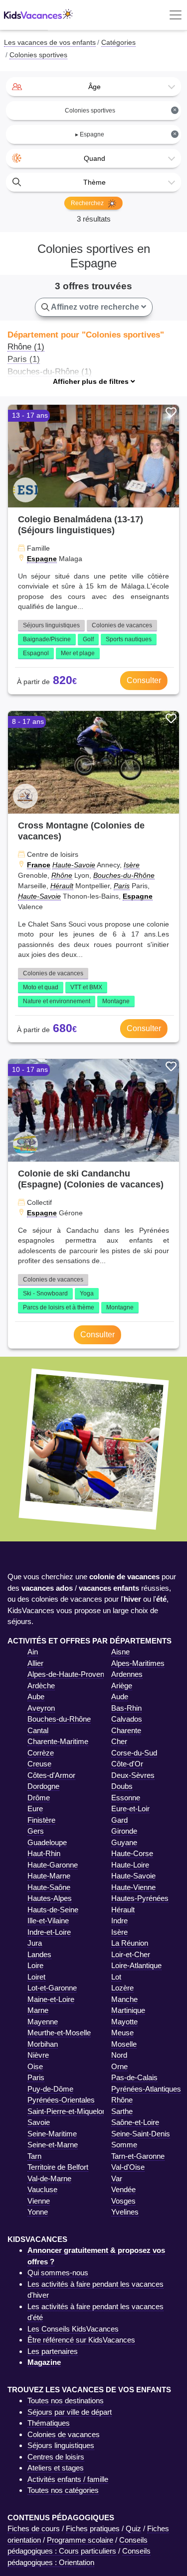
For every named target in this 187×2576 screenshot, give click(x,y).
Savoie (39, 2122)
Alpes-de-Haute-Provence (70, 1674)
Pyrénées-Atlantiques (146, 2089)
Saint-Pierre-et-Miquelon (67, 2111)
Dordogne (43, 1786)
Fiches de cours (34, 2528)
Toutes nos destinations (66, 2400)
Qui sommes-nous (58, 2273)
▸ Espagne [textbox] (126, 134)
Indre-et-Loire (49, 1932)
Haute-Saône (49, 1887)
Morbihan (43, 2044)
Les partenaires (53, 2351)
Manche (124, 1999)
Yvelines (125, 2212)
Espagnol (36, 653)
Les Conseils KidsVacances (73, 2329)
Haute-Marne (49, 1876)
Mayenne (43, 2022)
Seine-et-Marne (53, 2145)
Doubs (122, 1786)
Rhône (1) (26, 347)
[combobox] (93, 87)
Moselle (124, 2044)
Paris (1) (24, 359)
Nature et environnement (57, 1001)
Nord (119, 2055)
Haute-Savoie (74, 865)
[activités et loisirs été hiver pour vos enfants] (38, 15)
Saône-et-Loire (135, 2122)
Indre (119, 1921)
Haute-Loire (130, 1865)
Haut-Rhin (44, 1853)
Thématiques (49, 2423)
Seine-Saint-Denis (141, 2134)
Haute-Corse (132, 1853)
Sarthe (122, 2111)
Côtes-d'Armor (51, 1775)
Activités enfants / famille (68, 2479)
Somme (124, 2145)
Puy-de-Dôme (50, 2089)
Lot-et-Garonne (52, 1988)
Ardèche (41, 1686)
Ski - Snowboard (45, 1293)
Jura (35, 1943)
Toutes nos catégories (63, 2490)
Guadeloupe (47, 1842)
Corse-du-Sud (134, 1753)
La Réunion (130, 1943)
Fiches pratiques (93, 2528)
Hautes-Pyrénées (140, 1898)
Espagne (42, 559)
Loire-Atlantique (136, 1965)
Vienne (39, 2201)
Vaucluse (42, 2189)
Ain (33, 1652)
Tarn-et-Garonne (138, 2156)
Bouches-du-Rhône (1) (50, 371)
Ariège (122, 1686)
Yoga (87, 1293)
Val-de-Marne (49, 2178)
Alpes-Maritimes (138, 1663)
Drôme (39, 1798)
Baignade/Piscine (47, 639)
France (39, 865)
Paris (122, 886)
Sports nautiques (129, 639)
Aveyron (41, 1708)
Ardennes (127, 1674)
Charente (126, 1730)
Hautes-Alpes (50, 1898)
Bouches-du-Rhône (124, 875)
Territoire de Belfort (58, 2167)
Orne (119, 2066)
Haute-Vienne (133, 1887)
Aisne (120, 1652)
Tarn (34, 2156)
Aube (36, 1697)
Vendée (123, 2189)
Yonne (38, 2212)
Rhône (62, 875)
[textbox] (93, 87)
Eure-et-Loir (130, 1809)
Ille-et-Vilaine (48, 1921)
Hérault (62, 886)
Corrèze (41, 1753)
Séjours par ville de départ (70, 2412)
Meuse (122, 2033)
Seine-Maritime (52, 2134)
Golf (88, 639)
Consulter (144, 680)
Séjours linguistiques (51, 625)
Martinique (128, 2010)
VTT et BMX (86, 987)
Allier (35, 1663)
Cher (119, 1741)
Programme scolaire (80, 2540)
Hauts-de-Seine (53, 1910)
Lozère (122, 1988)
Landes (39, 1954)
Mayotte (124, 2022)
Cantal (38, 1730)
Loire (35, 1965)
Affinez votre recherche (95, 307)
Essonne (126, 1798)
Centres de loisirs (56, 2457)
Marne (38, 2010)
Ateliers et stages (56, 2468)
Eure (35, 1809)
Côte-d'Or (127, 1764)
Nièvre (38, 2055)
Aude (120, 1697)
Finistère (41, 1820)
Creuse (39, 1764)
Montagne (116, 1001)
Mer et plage (78, 653)
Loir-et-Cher (131, 1954)
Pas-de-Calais (134, 2077)
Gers (36, 1831)
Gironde (124, 1831)
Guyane (124, 1842)
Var (117, 2178)
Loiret (36, 1977)
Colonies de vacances (122, 625)
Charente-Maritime (58, 1741)
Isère (132, 865)
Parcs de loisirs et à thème (59, 1307)
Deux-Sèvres (133, 1775)
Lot (116, 1977)
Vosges (123, 2201)
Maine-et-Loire (51, 1999)
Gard (119, 1820)
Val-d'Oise (128, 2167)
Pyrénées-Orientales (61, 2100)
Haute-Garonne (53, 1865)
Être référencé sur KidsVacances (81, 2340)
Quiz (133, 2528)
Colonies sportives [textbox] (121, 110)
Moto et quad (41, 987)
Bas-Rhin (126, 1708)
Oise (35, 2066)
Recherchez (88, 203)
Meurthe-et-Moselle (59, 2033)
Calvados (127, 1719)
